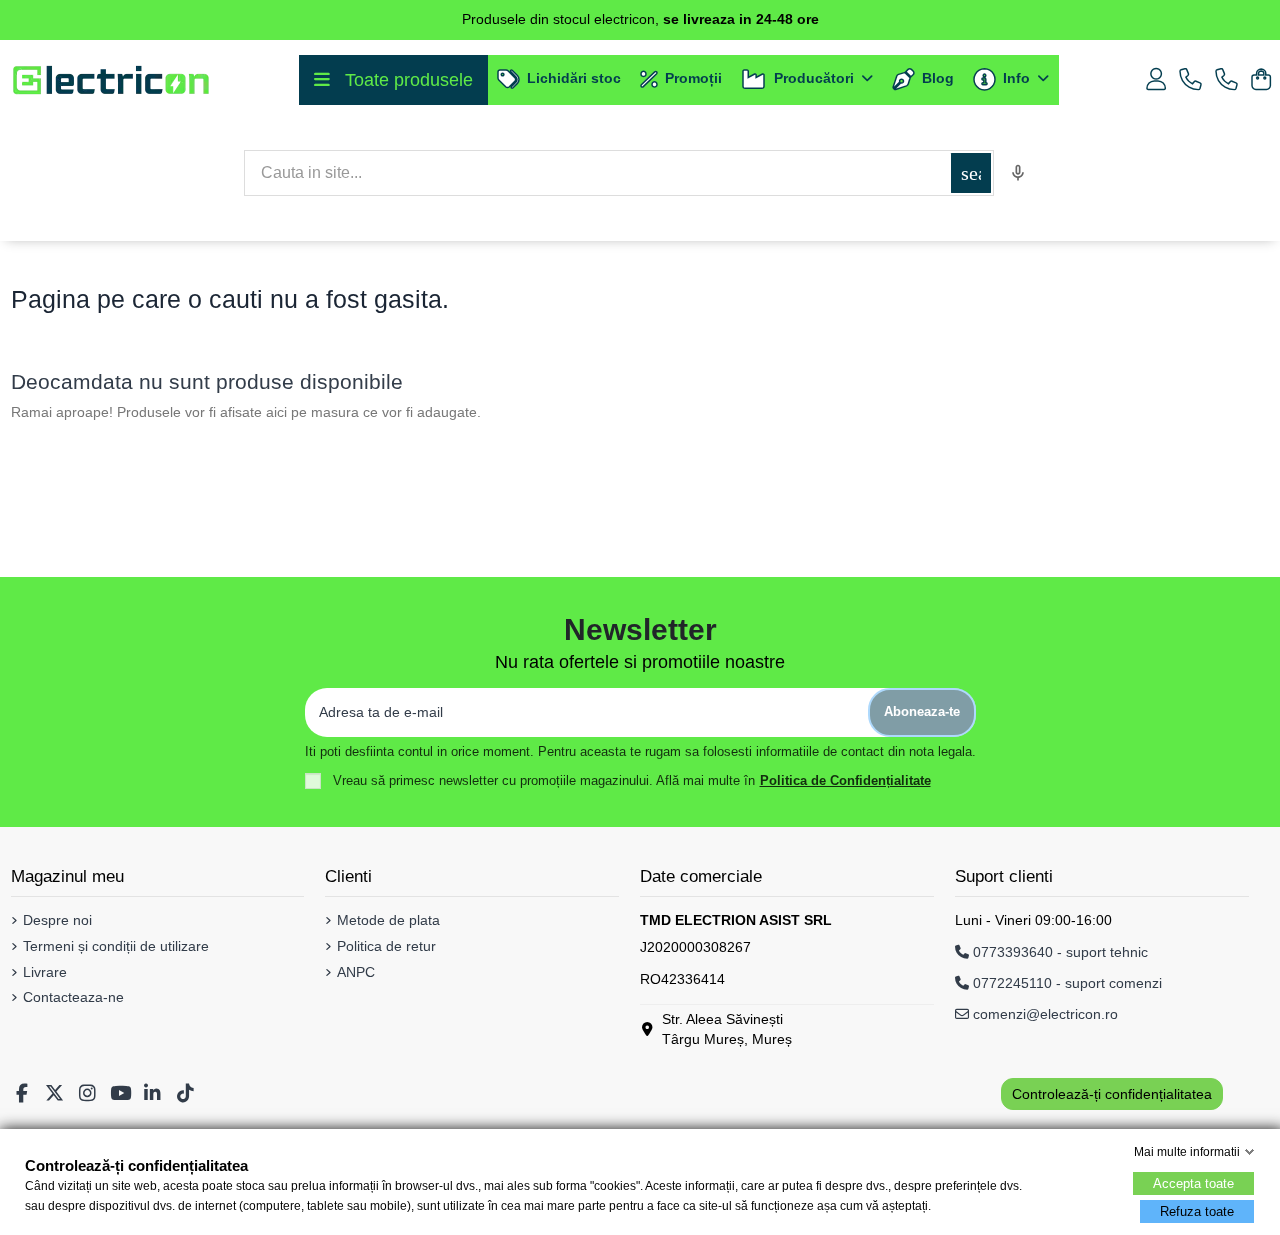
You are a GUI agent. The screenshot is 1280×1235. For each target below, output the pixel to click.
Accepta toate (1193, 1183)
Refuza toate (1197, 1211)
